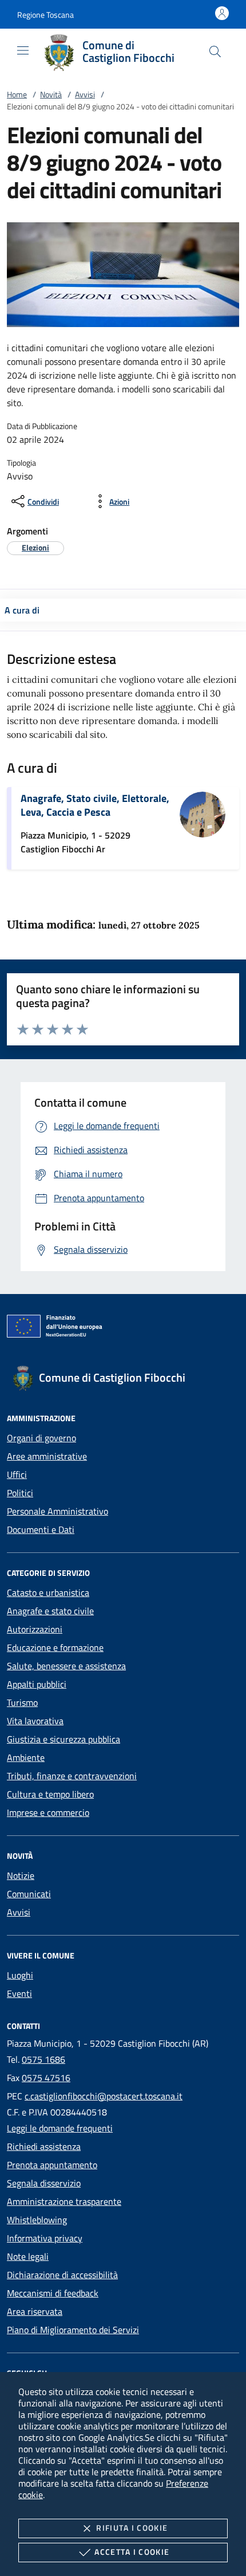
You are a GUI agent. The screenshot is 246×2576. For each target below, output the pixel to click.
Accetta (132, 2552)
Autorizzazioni (35, 1629)
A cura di (22, 610)
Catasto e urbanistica (48, 1592)
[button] (45, 15)
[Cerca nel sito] (215, 52)
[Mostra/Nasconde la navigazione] (23, 50)
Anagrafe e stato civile (50, 1611)
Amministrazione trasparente (64, 2201)
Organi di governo (41, 1438)
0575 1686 (43, 2059)
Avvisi (85, 94)
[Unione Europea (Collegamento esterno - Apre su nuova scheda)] (123, 1328)
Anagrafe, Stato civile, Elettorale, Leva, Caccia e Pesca (95, 805)
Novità (51, 94)
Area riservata (35, 2311)
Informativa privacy (45, 2238)
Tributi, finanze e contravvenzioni (72, 1776)
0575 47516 (46, 2078)
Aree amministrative (47, 1456)
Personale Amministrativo (57, 1511)
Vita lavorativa (35, 1721)
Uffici (17, 1474)
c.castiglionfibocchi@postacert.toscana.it (104, 2096)
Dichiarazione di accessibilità (62, 2275)
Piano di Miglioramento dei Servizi (73, 2330)
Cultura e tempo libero (50, 1794)
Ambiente (26, 1757)
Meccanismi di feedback (53, 2293)
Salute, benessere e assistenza (66, 1666)
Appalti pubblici (37, 1684)
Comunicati (29, 1894)
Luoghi (20, 1975)
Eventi (19, 1993)
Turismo (22, 1702)
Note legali (28, 2256)
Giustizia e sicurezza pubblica (64, 1739)
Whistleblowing (37, 2220)
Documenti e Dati (41, 1529)
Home (17, 94)
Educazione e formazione (55, 1647)
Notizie (21, 1875)
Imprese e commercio (48, 1812)
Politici (20, 1493)
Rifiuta (132, 2528)
